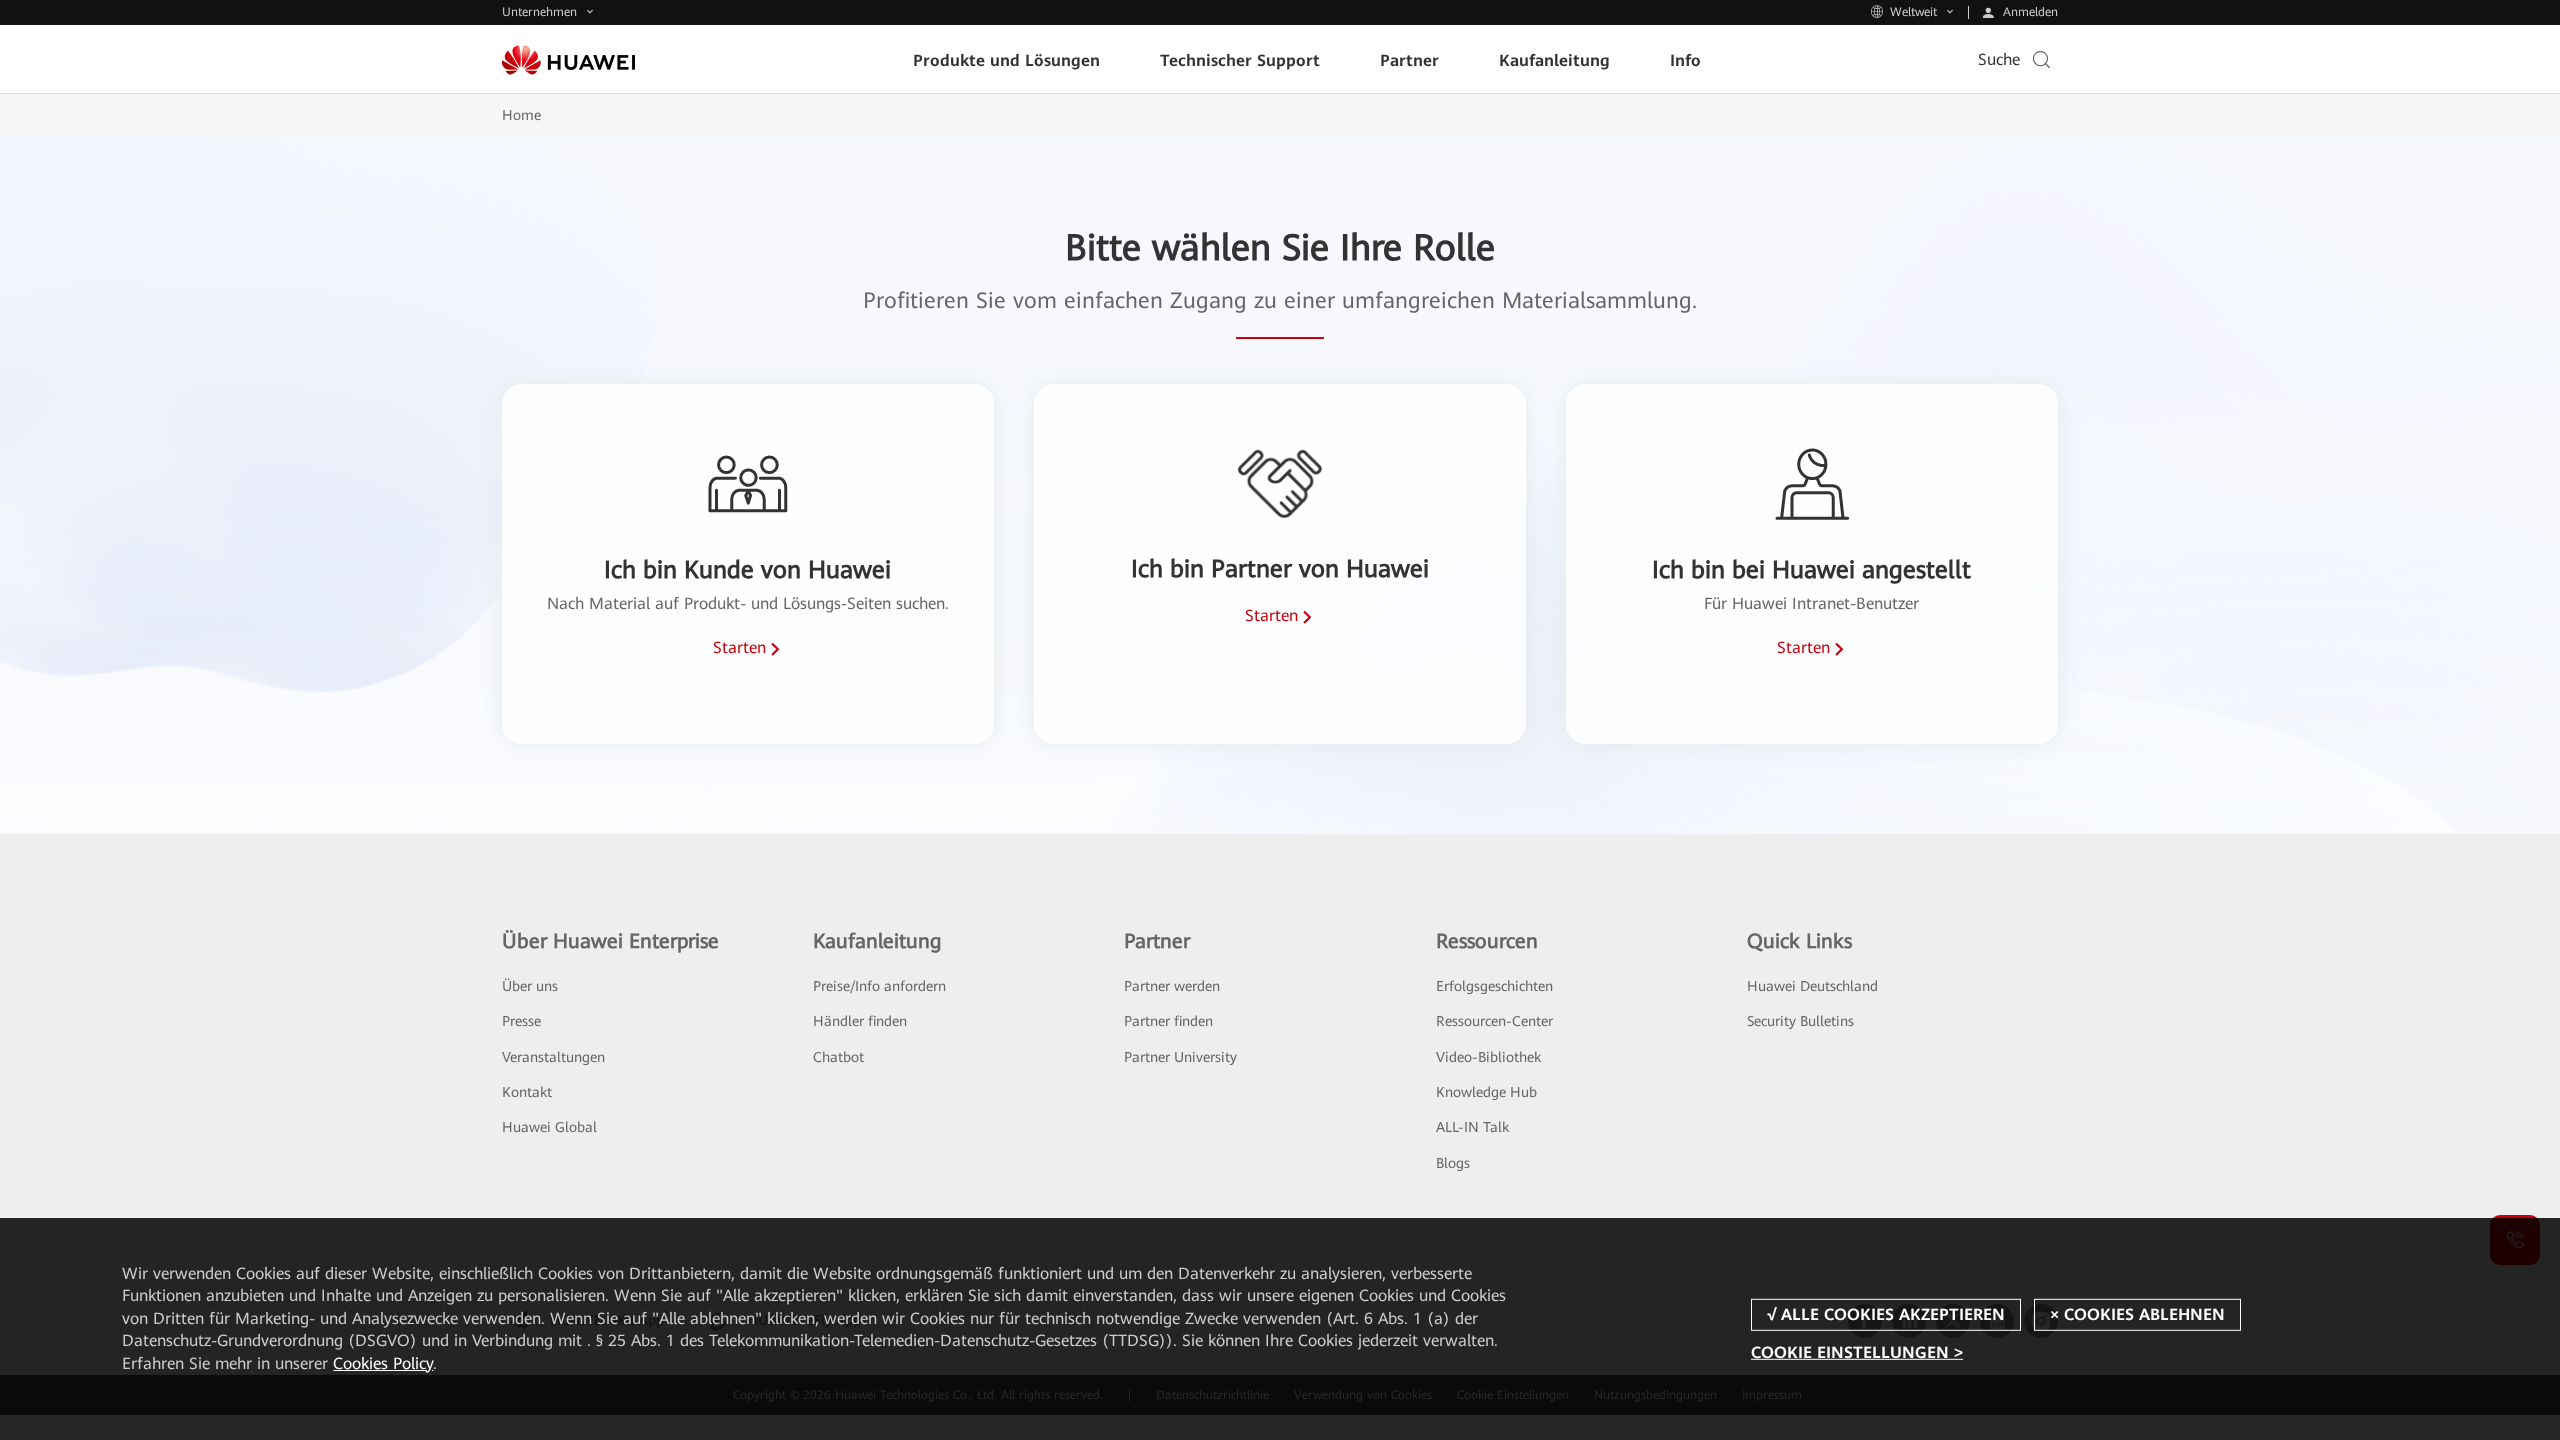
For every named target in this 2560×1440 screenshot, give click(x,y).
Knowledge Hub (1486, 1092)
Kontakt (527, 1092)
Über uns (530, 986)
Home (521, 115)
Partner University (1180, 1057)
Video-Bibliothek (1488, 1057)
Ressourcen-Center (1494, 1021)
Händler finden (860, 1021)
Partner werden (1172, 986)
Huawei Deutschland (1812, 986)
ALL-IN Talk (1472, 1127)
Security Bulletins (1800, 1021)
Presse (521, 1021)
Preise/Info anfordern (879, 986)
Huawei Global (549, 1127)
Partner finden (1168, 1021)
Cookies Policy (383, 1363)
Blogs (1453, 1163)
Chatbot (838, 1057)
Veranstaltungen (553, 1057)
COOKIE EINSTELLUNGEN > (1857, 1352)
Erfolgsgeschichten (1494, 986)
